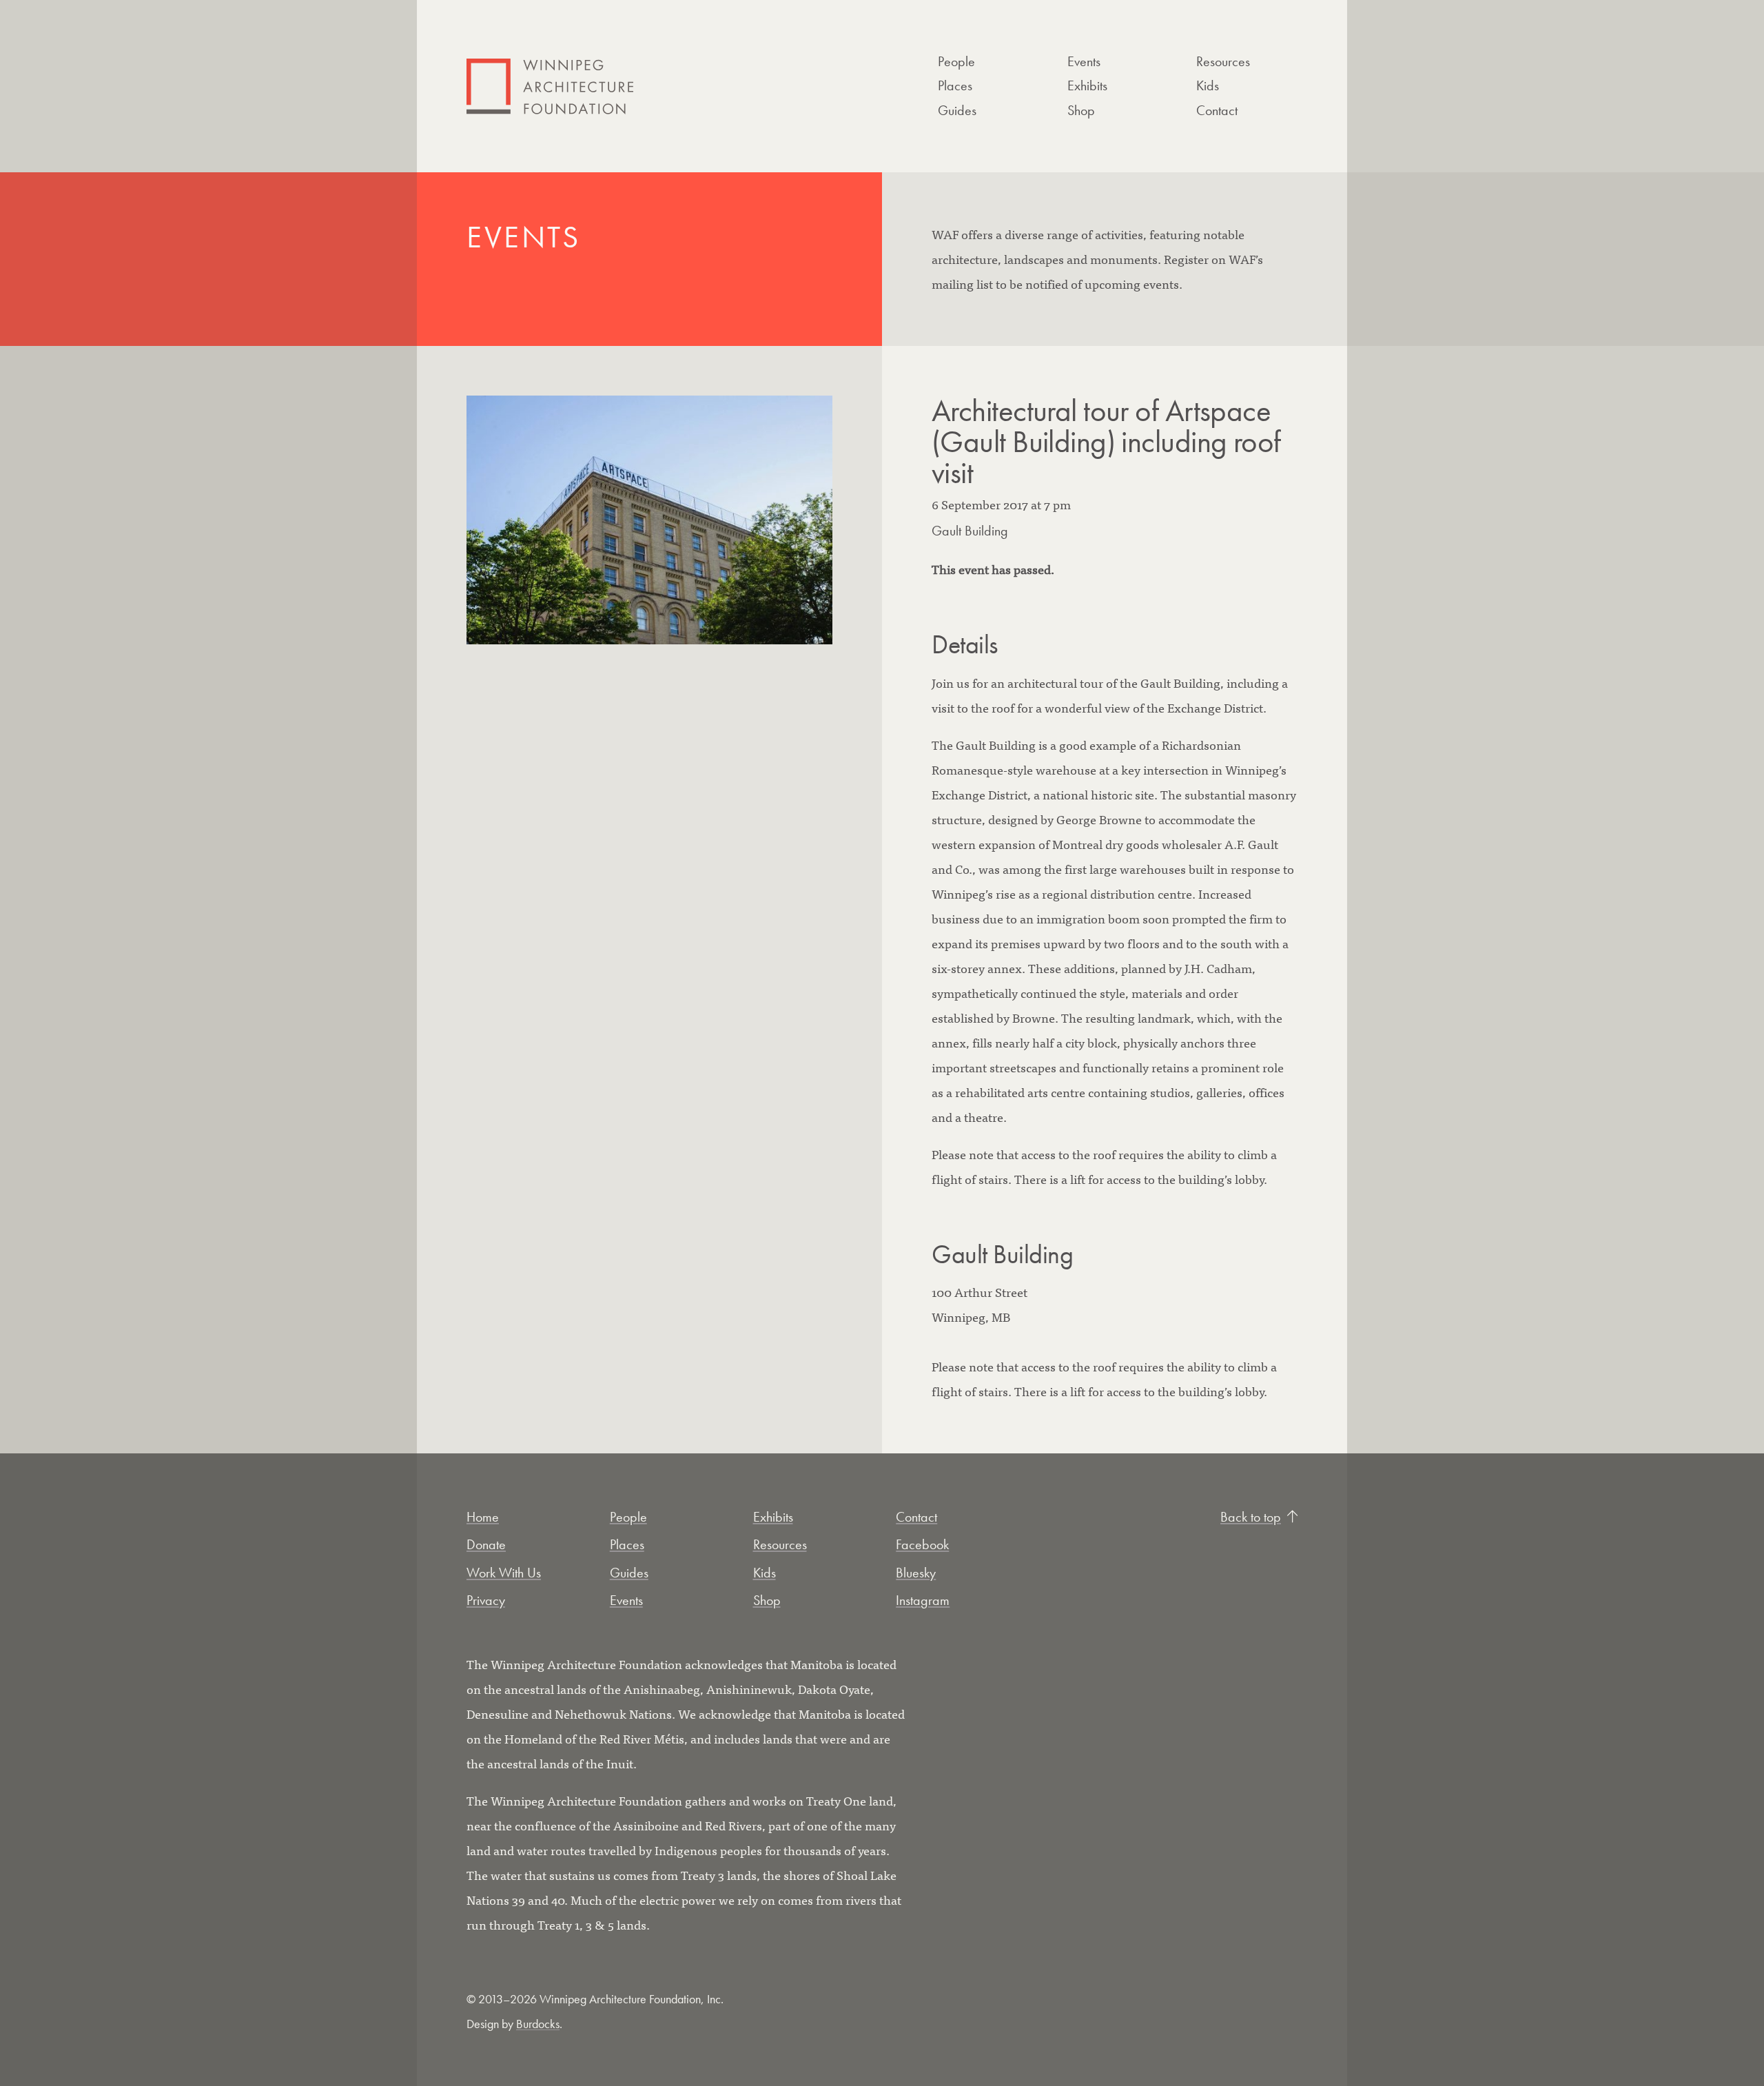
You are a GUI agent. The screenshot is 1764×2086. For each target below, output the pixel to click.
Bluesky (916, 1573)
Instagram (923, 1600)
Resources (1223, 61)
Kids (1208, 85)
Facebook (922, 1544)
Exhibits (1087, 85)
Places (955, 85)
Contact (1217, 110)
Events (1084, 61)
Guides (957, 110)
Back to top (1251, 1517)
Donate (486, 1544)
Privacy (486, 1600)
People (956, 61)
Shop (1081, 110)
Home (483, 1517)
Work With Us (504, 1573)
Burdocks (538, 2024)
